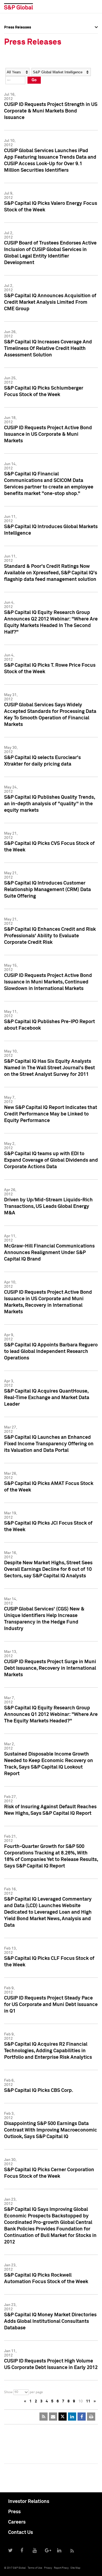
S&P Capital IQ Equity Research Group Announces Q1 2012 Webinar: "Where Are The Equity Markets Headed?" (51, 1715)
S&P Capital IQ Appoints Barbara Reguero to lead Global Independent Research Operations (51, 1352)
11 (88, 2401)
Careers (17, 2522)
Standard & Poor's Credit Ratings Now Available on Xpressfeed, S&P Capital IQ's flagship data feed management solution (51, 573)
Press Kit (12, 83)
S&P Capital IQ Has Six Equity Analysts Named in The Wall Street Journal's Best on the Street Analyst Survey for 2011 (50, 1068)
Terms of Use (35, 2568)
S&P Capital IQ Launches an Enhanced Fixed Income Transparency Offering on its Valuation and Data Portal (49, 1444)
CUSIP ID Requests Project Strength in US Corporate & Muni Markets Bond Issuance (51, 111)
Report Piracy (61, 2568)
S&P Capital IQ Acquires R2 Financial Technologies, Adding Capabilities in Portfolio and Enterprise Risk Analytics (48, 2051)
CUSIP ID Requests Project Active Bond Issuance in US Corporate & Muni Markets (48, 434)
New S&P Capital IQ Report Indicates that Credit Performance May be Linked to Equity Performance (51, 1114)
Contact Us (21, 2533)
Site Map (75, 2568)
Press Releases (18, 47)
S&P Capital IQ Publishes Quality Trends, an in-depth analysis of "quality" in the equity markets (50, 804)
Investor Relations (29, 2502)
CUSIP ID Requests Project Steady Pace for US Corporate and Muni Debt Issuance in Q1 (51, 2005)
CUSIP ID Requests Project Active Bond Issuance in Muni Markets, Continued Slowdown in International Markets (48, 982)
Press (14, 2512)
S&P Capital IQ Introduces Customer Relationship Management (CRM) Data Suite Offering (47, 890)
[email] (53, 2417)
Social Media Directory (24, 71)
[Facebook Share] (82, 2417)
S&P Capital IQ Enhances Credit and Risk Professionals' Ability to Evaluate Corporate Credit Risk (50, 936)
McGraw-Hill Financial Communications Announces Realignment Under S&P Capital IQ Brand (49, 1253)
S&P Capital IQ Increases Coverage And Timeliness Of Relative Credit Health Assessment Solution (48, 349)
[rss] (44, 2417)
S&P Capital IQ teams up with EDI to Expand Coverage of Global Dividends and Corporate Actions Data (51, 1160)
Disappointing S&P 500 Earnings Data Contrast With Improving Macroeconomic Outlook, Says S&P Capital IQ (51, 2130)
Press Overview (18, 35)
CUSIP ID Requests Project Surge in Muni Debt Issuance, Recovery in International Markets (50, 1668)
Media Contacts (18, 59)
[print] (91, 2417)
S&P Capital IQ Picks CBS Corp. (39, 2091)
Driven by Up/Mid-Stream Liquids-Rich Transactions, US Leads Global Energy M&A (48, 1206)
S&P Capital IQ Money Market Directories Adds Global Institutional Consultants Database (50, 2321)
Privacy (48, 2568)
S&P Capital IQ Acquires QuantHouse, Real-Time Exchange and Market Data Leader (47, 1398)
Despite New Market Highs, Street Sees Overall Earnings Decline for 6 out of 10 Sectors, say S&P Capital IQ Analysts (48, 1569)
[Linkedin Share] (72, 2417)
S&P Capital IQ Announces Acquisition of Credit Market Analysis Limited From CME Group (50, 302)
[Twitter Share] (63, 2417)
